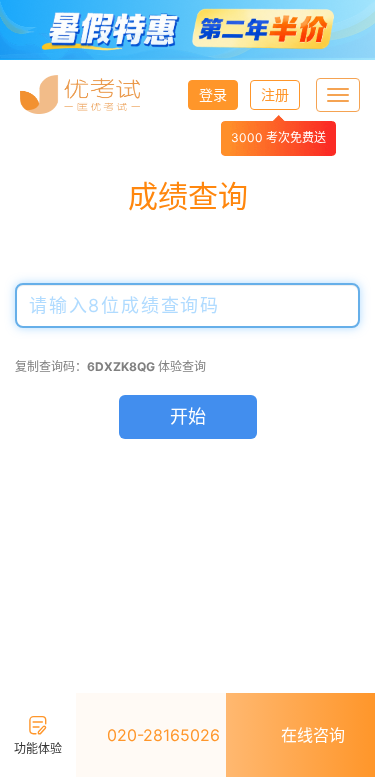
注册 (275, 94)
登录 (213, 94)
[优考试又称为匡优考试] (80, 95)
